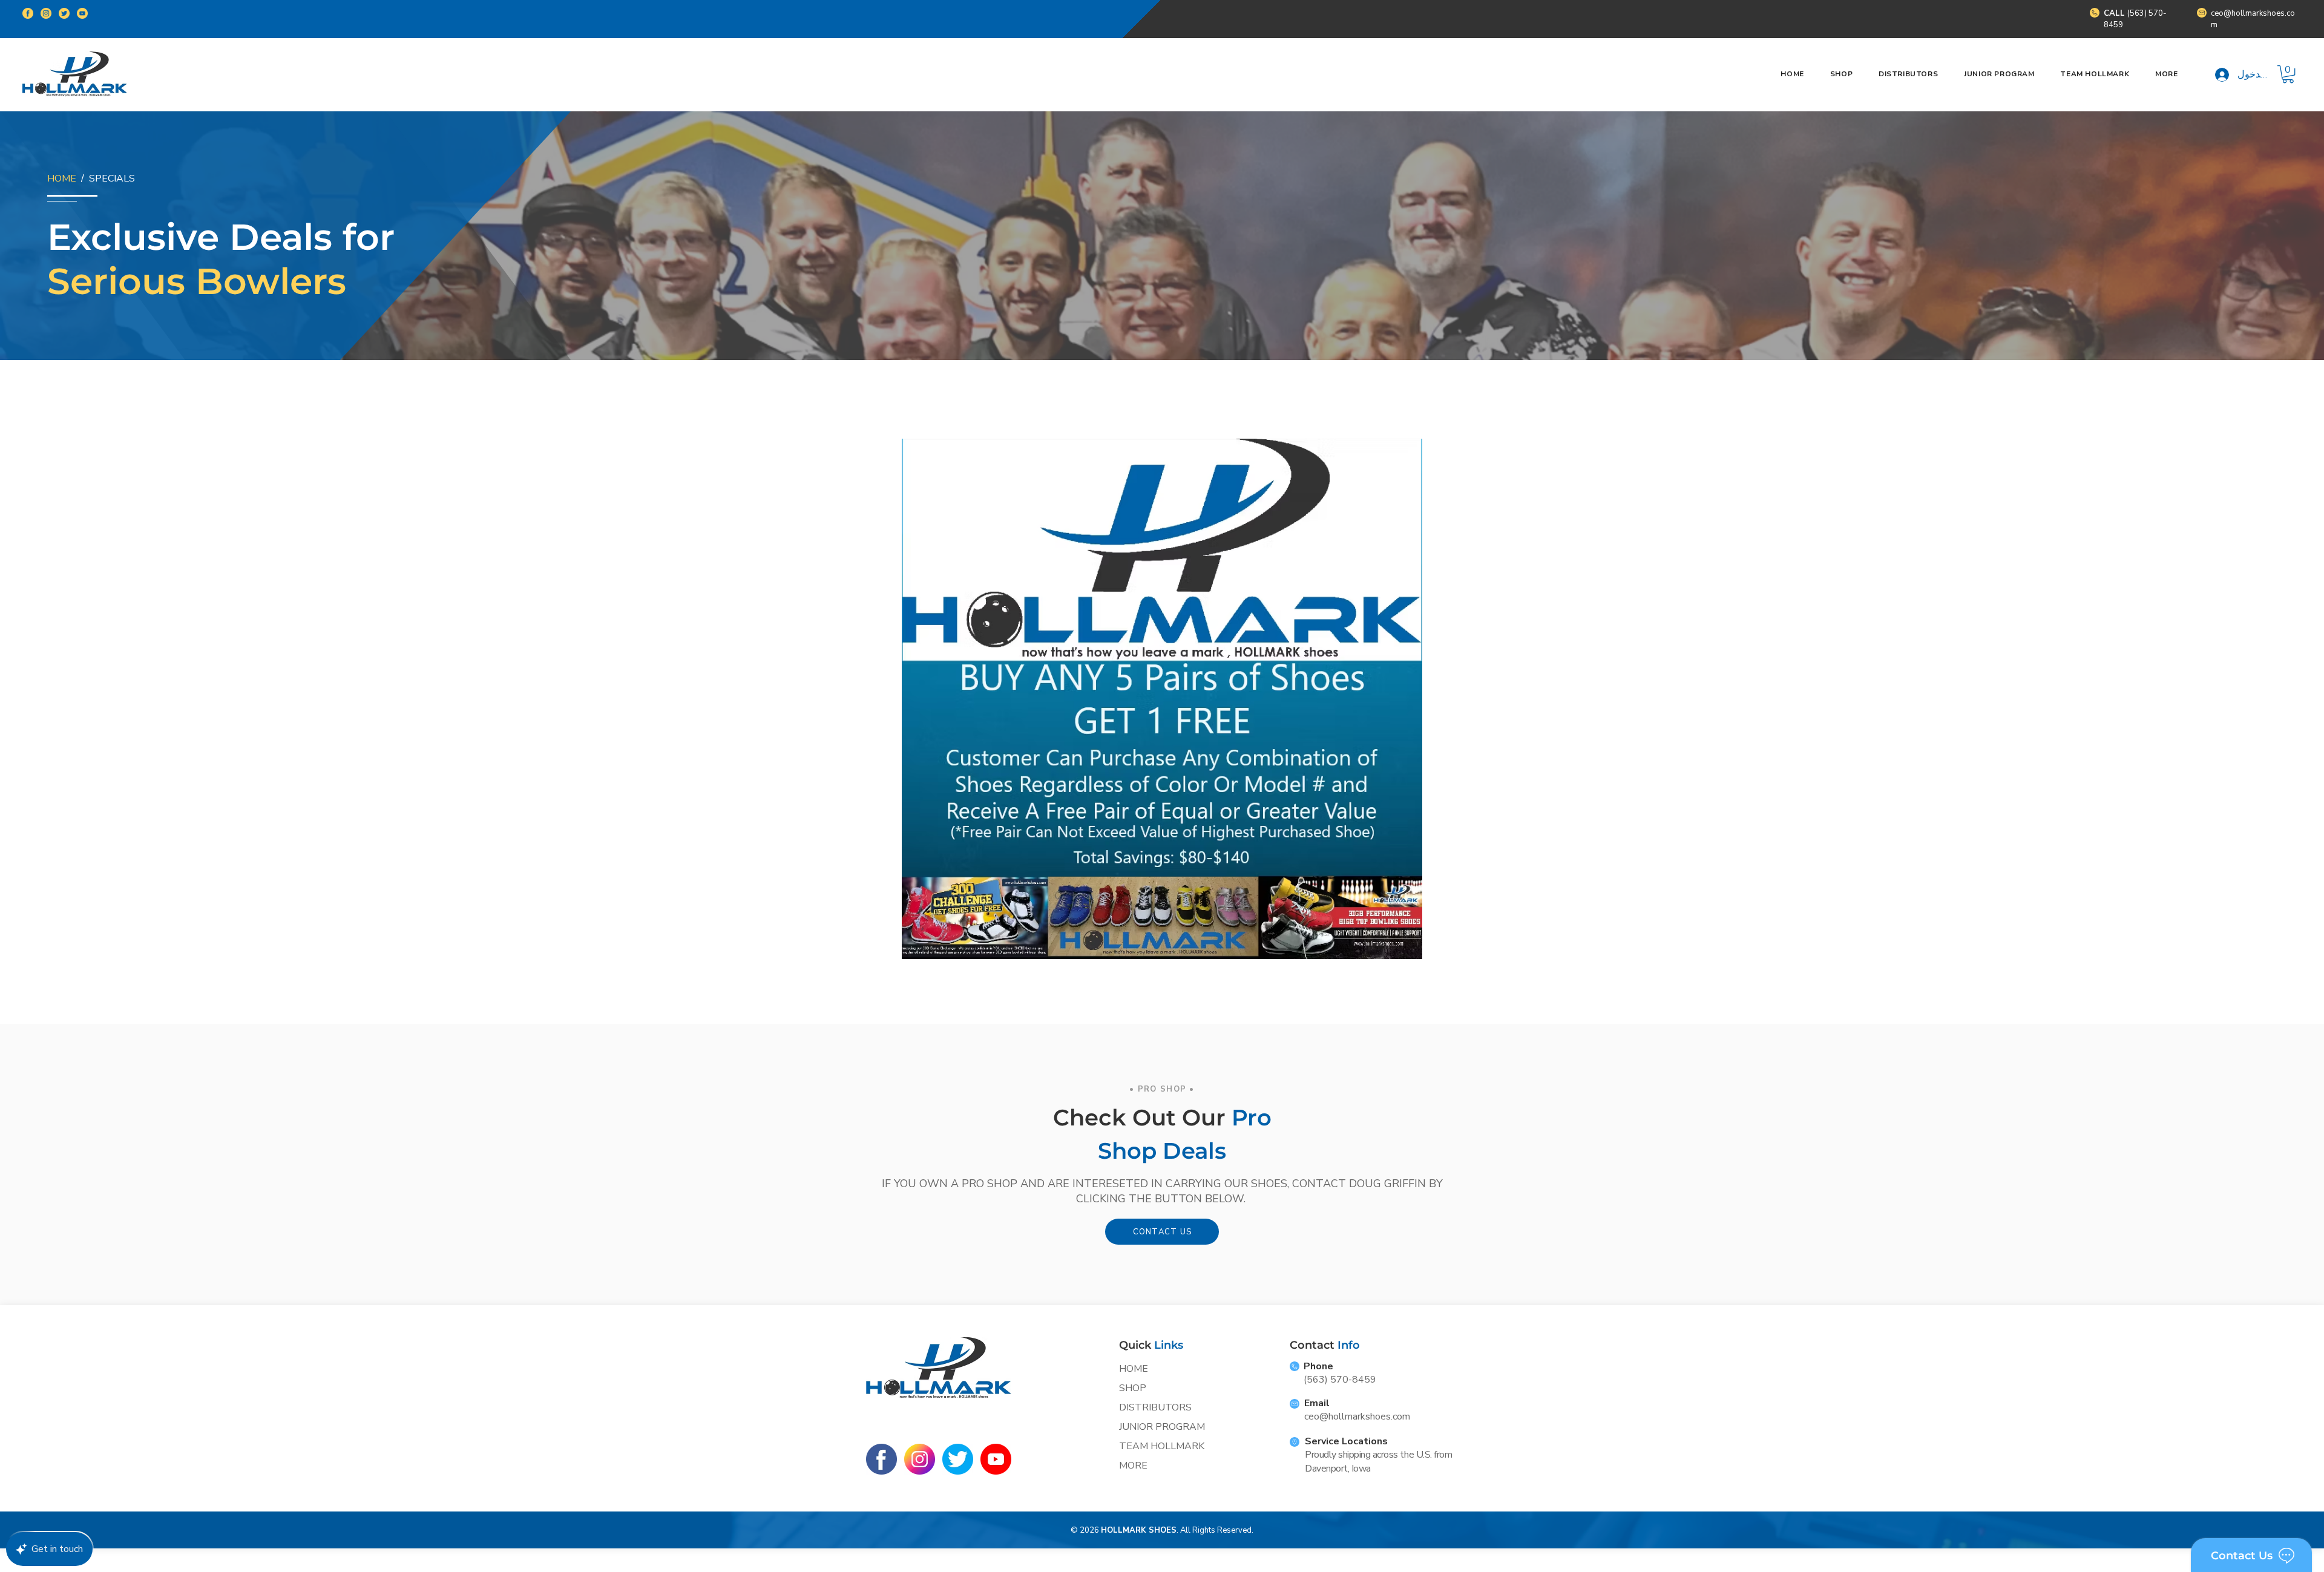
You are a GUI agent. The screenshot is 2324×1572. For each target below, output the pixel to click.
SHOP (1133, 1388)
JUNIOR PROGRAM (1162, 1427)
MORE (1133, 1466)
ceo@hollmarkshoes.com (1357, 1416)
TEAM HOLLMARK (1162, 1446)
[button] (2167, 74)
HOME (62, 178)
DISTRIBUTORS (1155, 1407)
